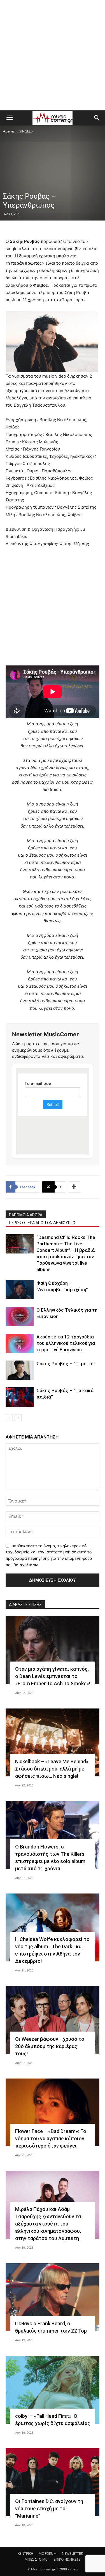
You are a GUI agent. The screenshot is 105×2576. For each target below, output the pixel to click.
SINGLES (26, 131)
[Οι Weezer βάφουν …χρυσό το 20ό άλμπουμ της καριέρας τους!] (53, 2020)
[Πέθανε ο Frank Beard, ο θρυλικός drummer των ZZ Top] (53, 2297)
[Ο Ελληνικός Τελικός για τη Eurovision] (20, 1317)
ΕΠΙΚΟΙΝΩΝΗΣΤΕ (67, 2559)
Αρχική (9, 131)
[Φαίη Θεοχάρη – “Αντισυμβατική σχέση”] (20, 1290)
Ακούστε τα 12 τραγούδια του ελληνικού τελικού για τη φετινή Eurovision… (66, 1343)
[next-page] (18, 1418)
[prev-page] (9, 1418)
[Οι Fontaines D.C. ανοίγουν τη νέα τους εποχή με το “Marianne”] (53, 2482)
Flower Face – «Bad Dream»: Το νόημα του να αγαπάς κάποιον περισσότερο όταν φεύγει (51, 2138)
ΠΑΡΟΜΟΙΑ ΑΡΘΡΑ (26, 1215)
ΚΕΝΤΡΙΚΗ (25, 2554)
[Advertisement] (53, 55)
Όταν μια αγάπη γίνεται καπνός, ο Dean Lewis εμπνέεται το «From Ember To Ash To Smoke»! (53, 1676)
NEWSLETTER (72, 2554)
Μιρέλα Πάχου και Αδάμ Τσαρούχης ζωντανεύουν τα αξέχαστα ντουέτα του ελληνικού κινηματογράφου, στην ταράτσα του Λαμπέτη (48, 2224)
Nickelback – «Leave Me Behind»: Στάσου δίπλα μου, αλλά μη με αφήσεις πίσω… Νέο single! (52, 1769)
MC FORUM (48, 2554)
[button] (10, 118)
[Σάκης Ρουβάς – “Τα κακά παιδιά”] (20, 1397)
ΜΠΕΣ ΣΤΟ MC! (37, 2559)
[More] (74, 1187)
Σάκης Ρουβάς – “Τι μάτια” (66, 1364)
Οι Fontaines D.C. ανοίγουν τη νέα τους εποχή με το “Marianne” (49, 2509)
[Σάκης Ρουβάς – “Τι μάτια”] (20, 1370)
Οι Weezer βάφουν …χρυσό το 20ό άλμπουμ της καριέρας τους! (50, 2046)
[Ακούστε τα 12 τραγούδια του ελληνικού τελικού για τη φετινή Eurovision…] (20, 1343)
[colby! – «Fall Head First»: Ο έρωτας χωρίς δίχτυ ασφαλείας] (53, 2390)
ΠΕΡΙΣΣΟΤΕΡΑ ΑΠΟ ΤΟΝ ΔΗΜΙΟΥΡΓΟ (42, 1223)
